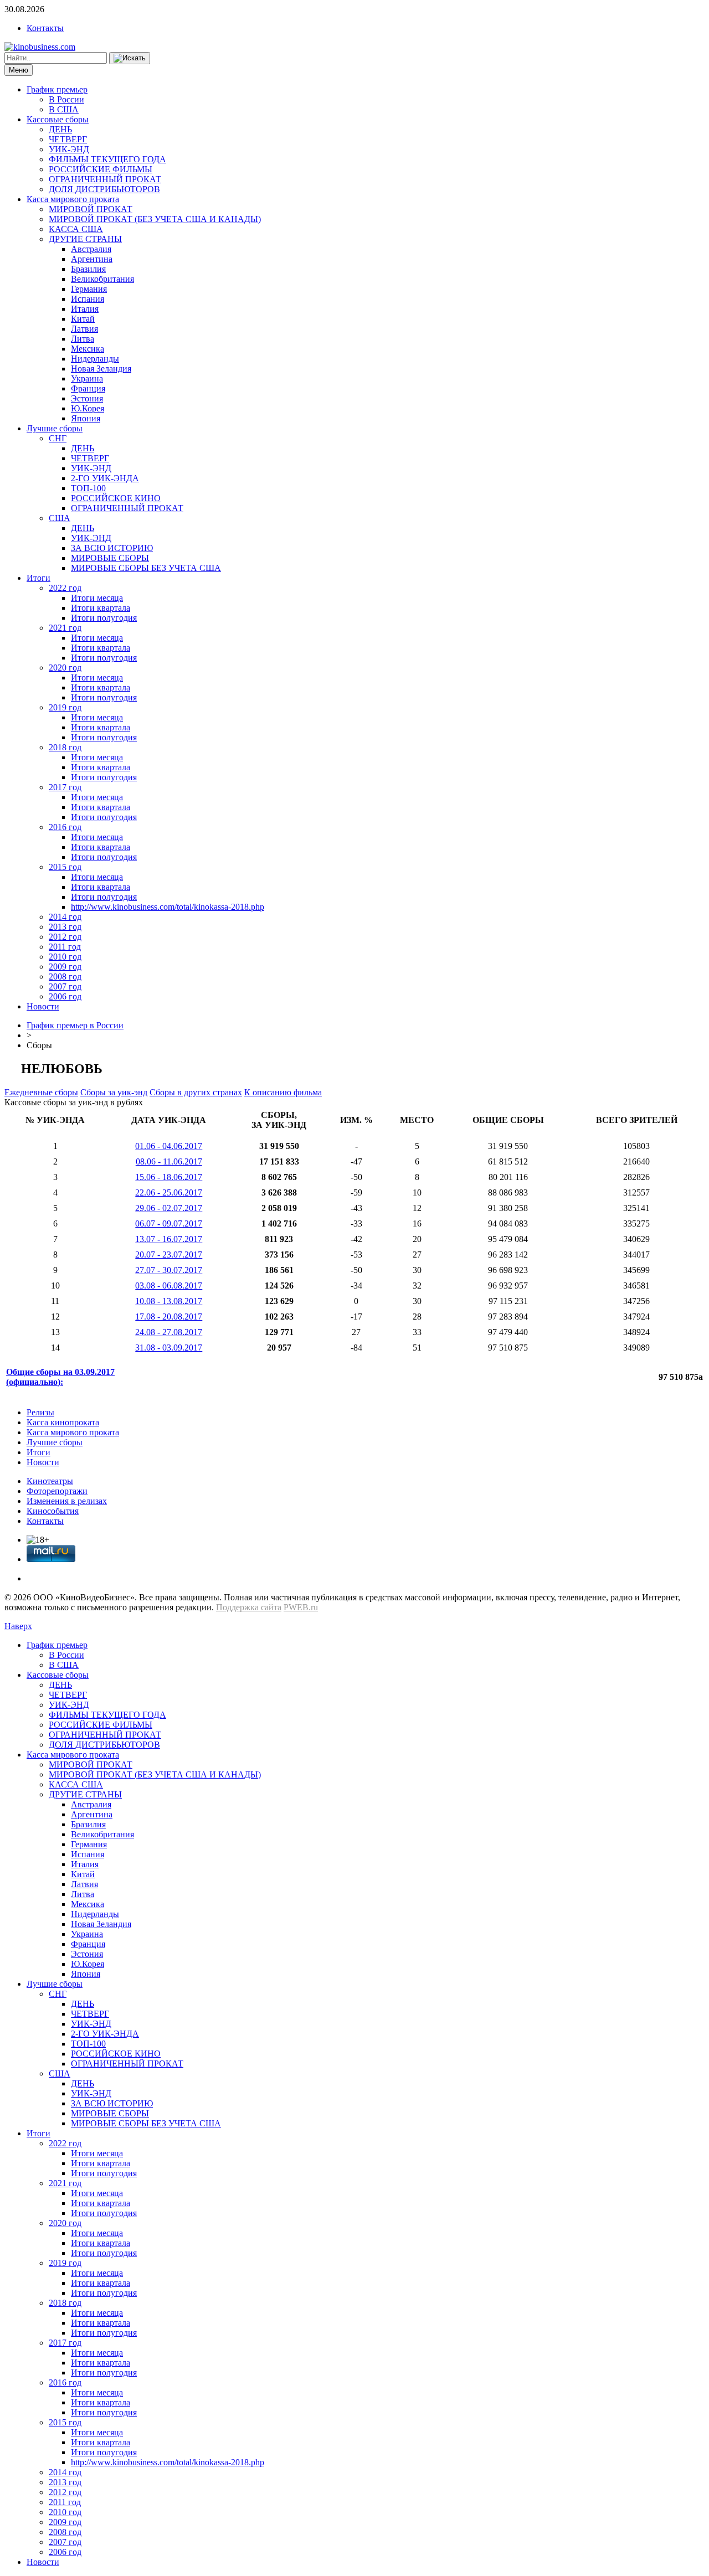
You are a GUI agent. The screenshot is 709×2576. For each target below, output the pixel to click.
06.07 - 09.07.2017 (169, 1223)
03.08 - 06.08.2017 (169, 1286)
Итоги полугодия (104, 618)
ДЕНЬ (60, 129)
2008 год (65, 977)
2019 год (65, 707)
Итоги (38, 578)
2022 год (65, 588)
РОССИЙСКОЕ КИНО (116, 498)
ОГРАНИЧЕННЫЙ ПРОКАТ (105, 179)
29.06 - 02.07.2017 (169, 1208)
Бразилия (88, 269)
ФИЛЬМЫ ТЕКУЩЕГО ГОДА (107, 159)
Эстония (87, 398)
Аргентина (92, 259)
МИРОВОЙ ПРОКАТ (91, 209)
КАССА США (76, 229)
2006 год (65, 996)
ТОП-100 (88, 488)
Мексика (88, 349)
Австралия (91, 249)
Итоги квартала (101, 608)
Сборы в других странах (196, 1092)
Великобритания (102, 279)
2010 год (65, 957)
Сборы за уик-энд (114, 1092)
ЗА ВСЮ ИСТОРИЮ (112, 548)
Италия (85, 309)
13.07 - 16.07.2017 (169, 1239)
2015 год (65, 867)
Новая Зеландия (101, 369)
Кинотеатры (50, 1481)
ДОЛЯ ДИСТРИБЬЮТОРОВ (104, 189)
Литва (83, 339)
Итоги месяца (97, 598)
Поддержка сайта (249, 1607)
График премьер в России (75, 1025)
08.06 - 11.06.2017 (169, 1161)
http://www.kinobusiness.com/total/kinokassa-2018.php (168, 907)
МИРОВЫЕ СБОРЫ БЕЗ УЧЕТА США (146, 568)
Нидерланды (95, 359)
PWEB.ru (301, 1607)
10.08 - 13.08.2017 (169, 1301)
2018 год (65, 747)
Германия (89, 289)
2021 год (65, 628)
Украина (87, 378)
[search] (130, 58)
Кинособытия (53, 1511)
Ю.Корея (88, 408)
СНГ (58, 438)
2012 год (65, 937)
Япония (86, 418)
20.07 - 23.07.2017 (169, 1254)
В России (66, 99)
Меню (19, 70)
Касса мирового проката (73, 199)
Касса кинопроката (63, 1422)
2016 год (65, 827)
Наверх (18, 1626)
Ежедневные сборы (41, 1092)
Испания (88, 299)
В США (64, 109)
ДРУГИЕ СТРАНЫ (85, 239)
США (60, 518)
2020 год (65, 668)
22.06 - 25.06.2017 (169, 1192)
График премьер (57, 89)
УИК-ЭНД (69, 149)
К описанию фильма (283, 1092)
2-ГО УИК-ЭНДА (105, 478)
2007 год (65, 986)
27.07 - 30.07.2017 (169, 1270)
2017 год (65, 787)
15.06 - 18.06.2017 (169, 1177)
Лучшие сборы (55, 428)
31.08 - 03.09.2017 (169, 1348)
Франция (88, 388)
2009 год (65, 967)
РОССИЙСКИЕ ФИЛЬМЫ (101, 169)
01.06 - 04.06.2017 (169, 1146)
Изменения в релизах (67, 1501)
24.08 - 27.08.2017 (169, 1332)
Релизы (40, 1412)
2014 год (65, 917)
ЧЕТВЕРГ (68, 139)
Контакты (45, 28)
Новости (43, 1006)
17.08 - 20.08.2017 (169, 1317)
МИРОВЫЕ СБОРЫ (110, 558)
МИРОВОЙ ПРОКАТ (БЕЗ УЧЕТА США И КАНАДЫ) (155, 219)
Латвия (84, 329)
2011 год (65, 947)
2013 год (65, 927)
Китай (83, 319)
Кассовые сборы (58, 119)
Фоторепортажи (57, 1491)
